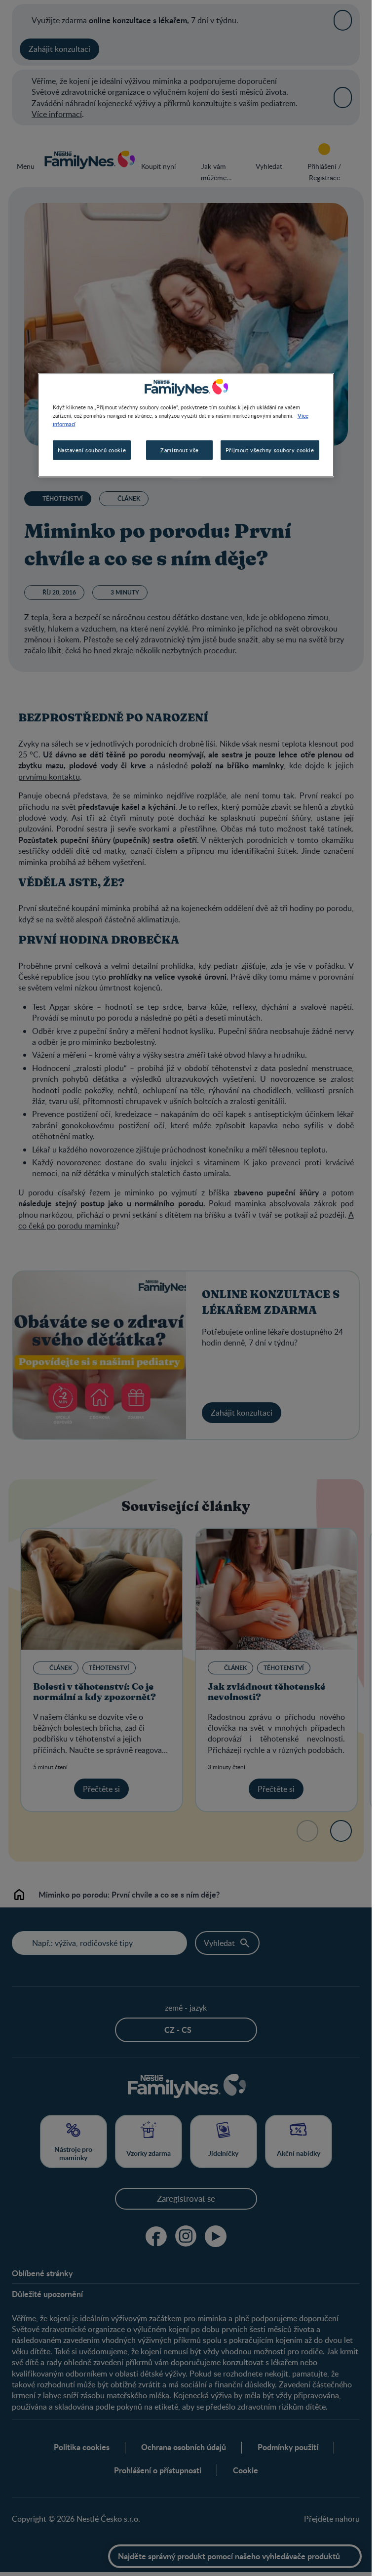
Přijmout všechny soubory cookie (270, 450)
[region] (186, 425)
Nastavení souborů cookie (92, 450)
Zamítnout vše (179, 450)
